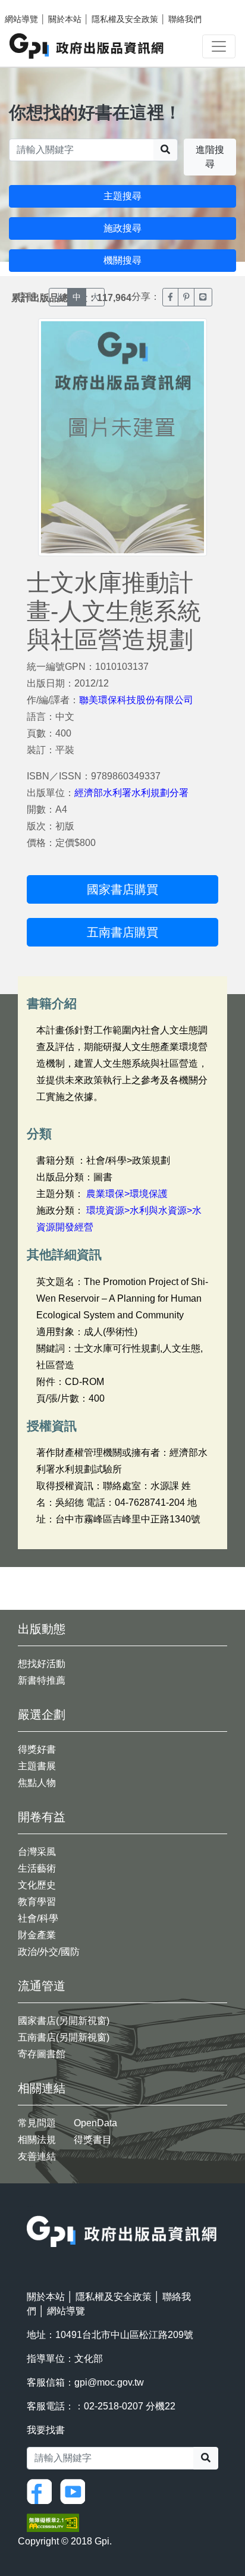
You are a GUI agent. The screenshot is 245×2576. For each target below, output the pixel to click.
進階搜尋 (210, 157)
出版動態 (42, 1629)
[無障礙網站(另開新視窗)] (53, 2522)
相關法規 (37, 2140)
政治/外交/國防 (49, 1952)
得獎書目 (93, 2140)
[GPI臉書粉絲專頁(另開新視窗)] (42, 2491)
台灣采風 (37, 1852)
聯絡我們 (185, 19)
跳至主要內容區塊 (33, 6)
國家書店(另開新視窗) (64, 2021)
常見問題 (37, 2123)
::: (30, 2208)
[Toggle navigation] (219, 46)
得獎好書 (37, 1749)
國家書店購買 (122, 889)
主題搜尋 (122, 196)
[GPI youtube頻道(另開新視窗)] (76, 2491)
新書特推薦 (42, 1680)
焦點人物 (37, 1783)
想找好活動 (42, 1664)
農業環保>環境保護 (127, 1194)
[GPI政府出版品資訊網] (87, 46)
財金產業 (37, 1935)
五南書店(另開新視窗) (64, 2037)
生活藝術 (37, 1868)
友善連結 (37, 2156)
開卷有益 (42, 1817)
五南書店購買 (122, 932)
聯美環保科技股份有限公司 (136, 700)
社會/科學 (38, 1918)
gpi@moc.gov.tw (109, 2382)
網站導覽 (21, 19)
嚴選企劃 (42, 1715)
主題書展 (37, 1766)
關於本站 (65, 19)
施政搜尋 (122, 228)
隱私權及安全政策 (125, 19)
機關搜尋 (122, 260)
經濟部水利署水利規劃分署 (131, 793)
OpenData (95, 2123)
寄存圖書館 (42, 2054)
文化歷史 (37, 1885)
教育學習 (37, 1902)
